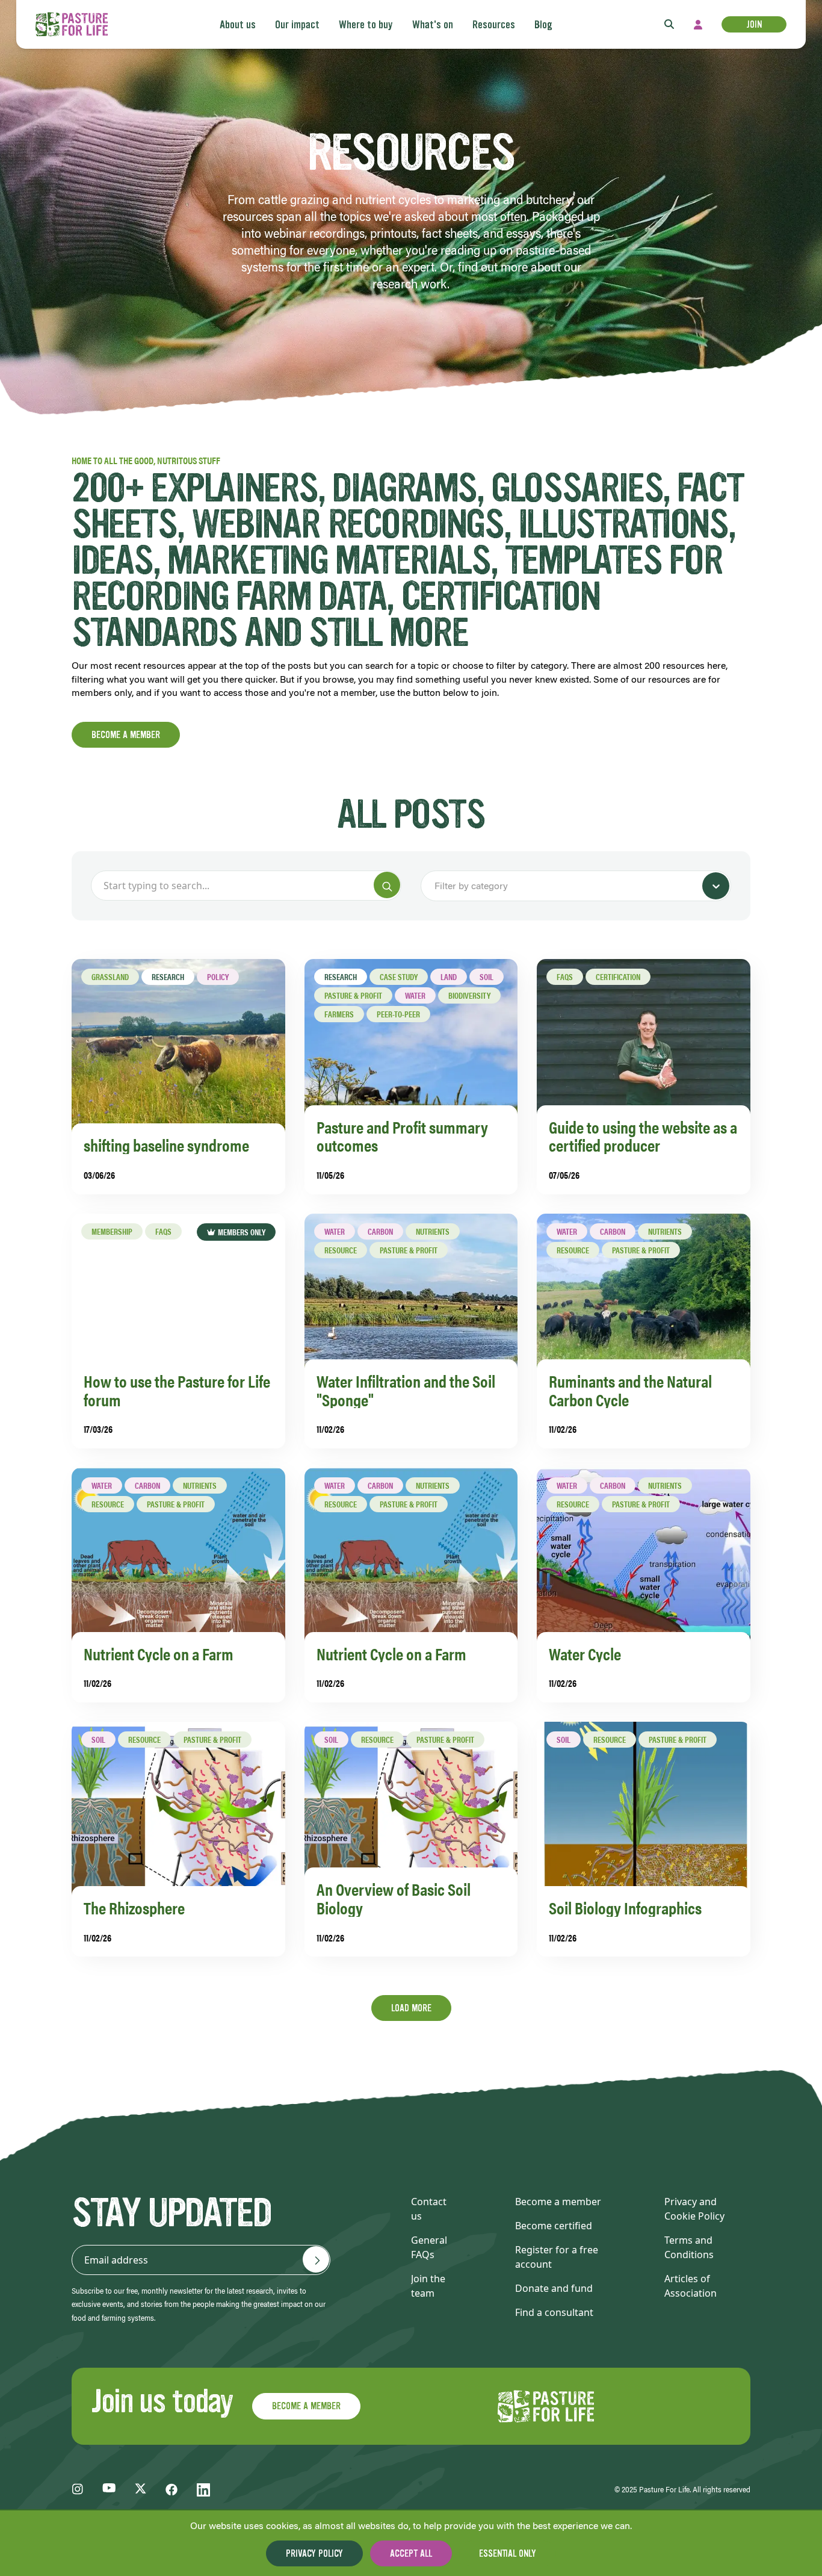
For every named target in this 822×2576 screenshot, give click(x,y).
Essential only (508, 2553)
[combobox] (436, 886)
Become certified (554, 2226)
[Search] (387, 885)
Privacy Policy (314, 2553)
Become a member (126, 735)
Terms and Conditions (689, 2247)
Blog (543, 25)
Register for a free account (557, 2257)
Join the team (428, 2286)
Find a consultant (554, 2312)
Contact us (429, 2209)
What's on (433, 25)
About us (238, 25)
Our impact (297, 25)
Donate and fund (554, 2288)
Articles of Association (691, 2286)
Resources (494, 25)
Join (754, 24)
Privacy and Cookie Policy (694, 2209)
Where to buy (366, 25)
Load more (411, 2008)
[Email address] (316, 2259)
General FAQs (429, 2247)
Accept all (411, 2553)
